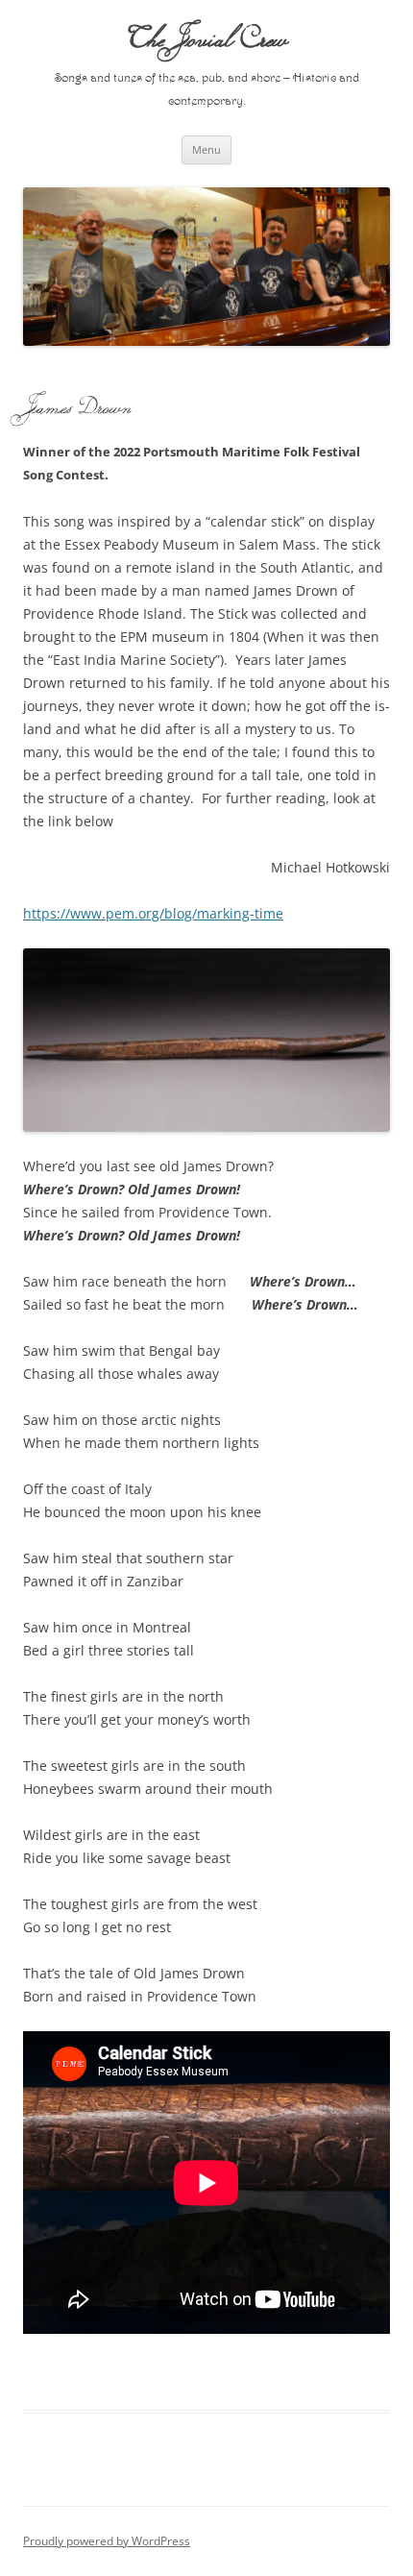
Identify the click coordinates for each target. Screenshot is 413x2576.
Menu (206, 149)
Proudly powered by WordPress (107, 2541)
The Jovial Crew (207, 38)
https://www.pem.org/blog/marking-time (153, 913)
